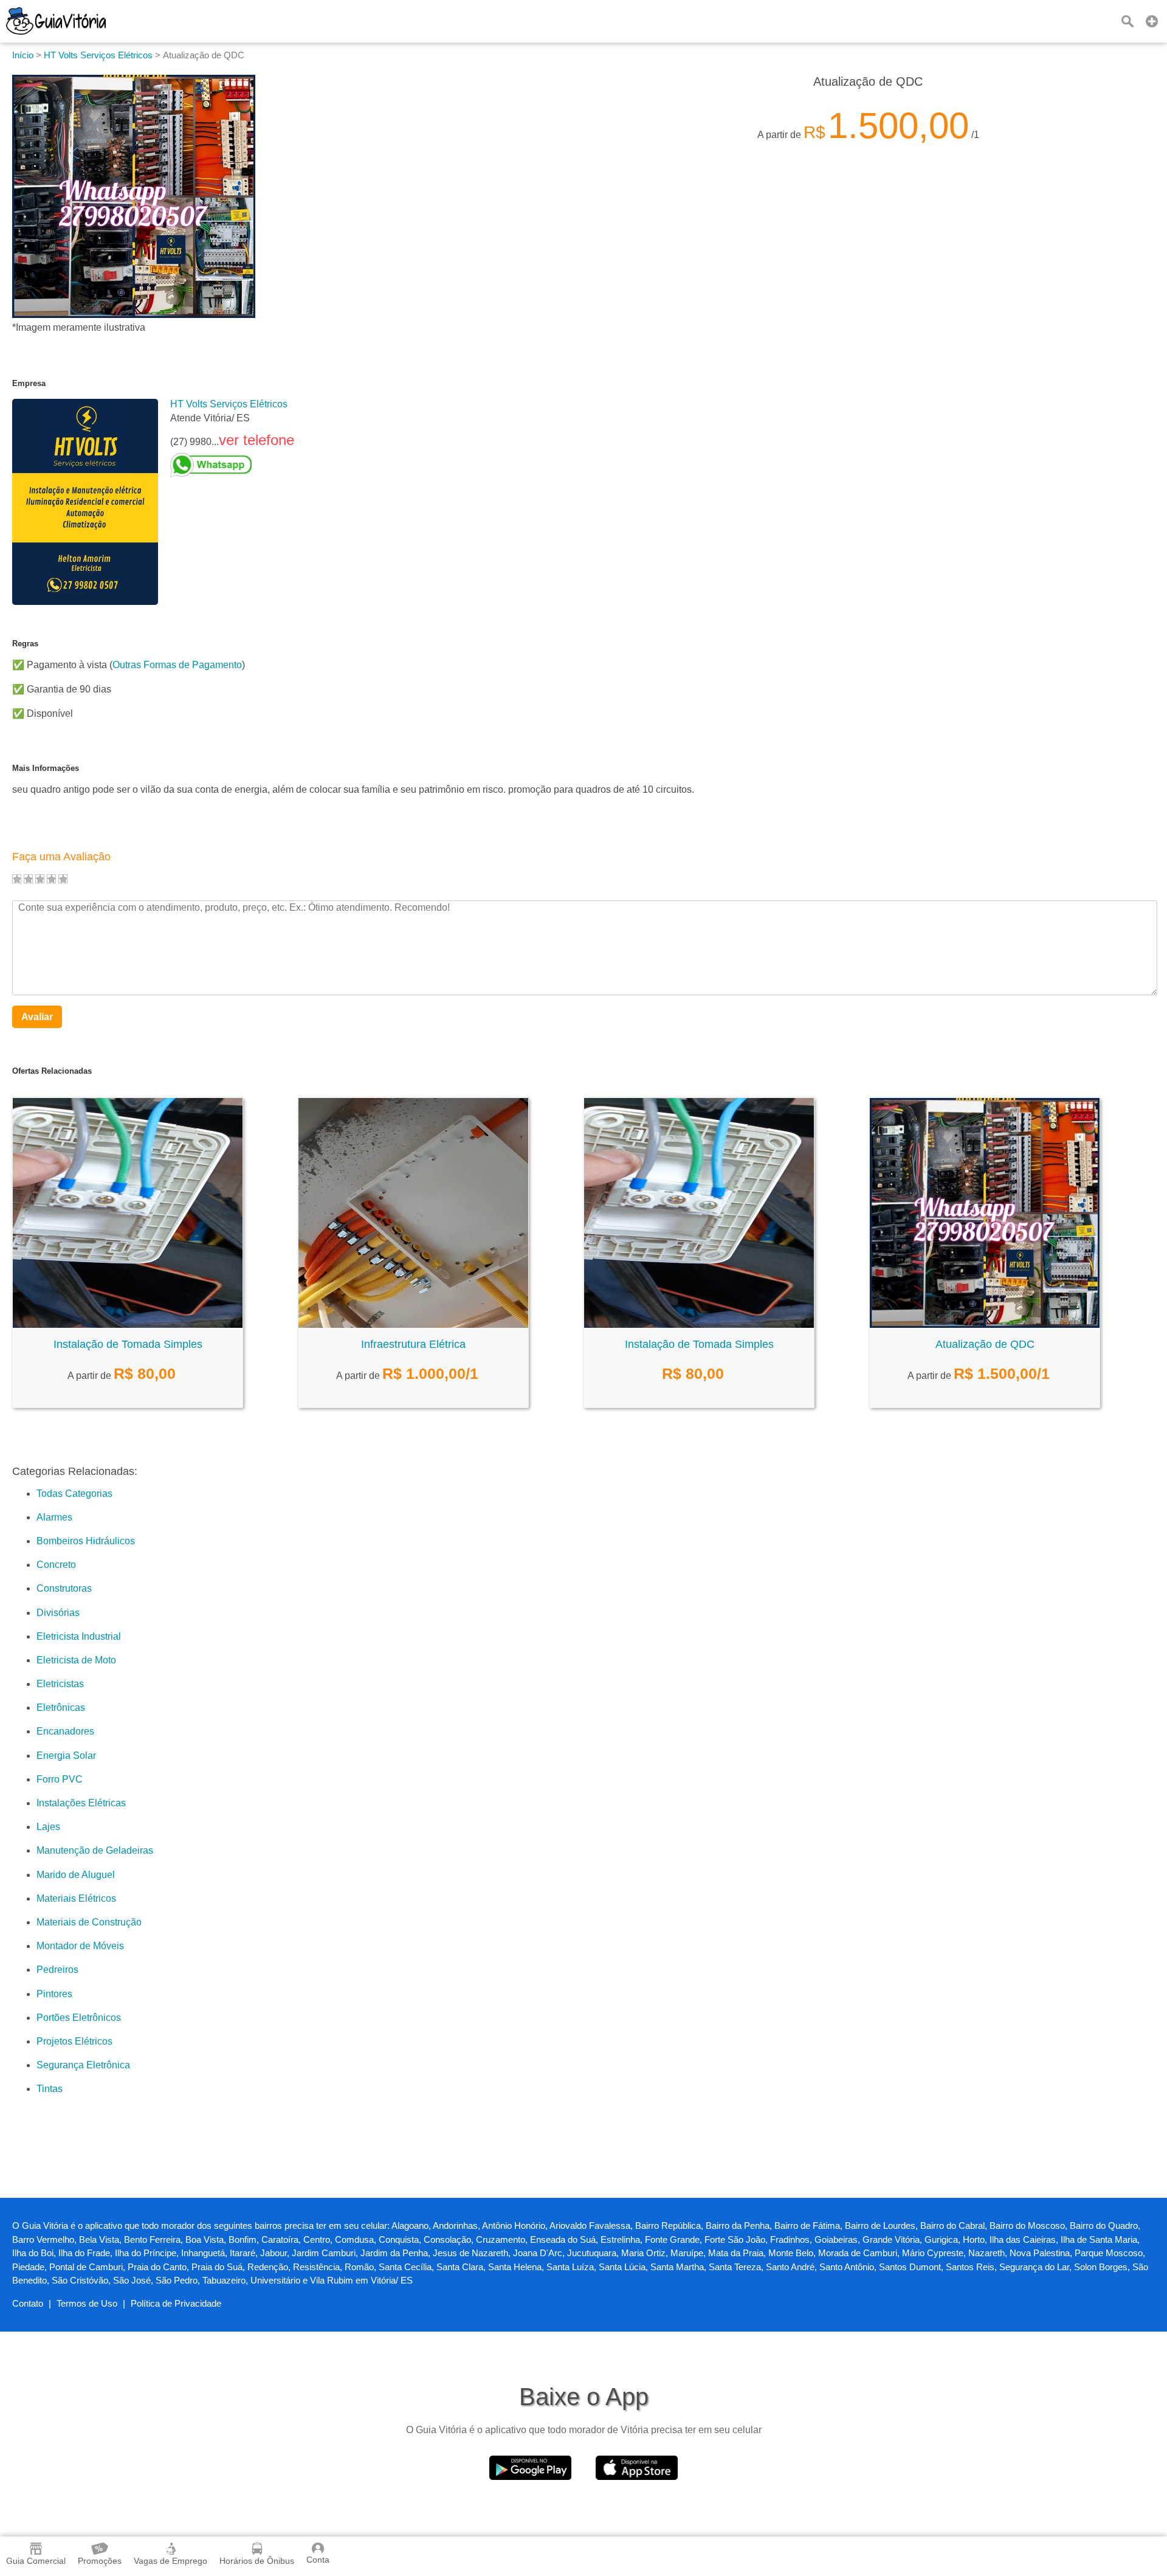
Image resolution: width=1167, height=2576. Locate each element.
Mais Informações (46, 768)
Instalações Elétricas (81, 1803)
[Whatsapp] (232, 465)
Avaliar (37, 1017)
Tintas (50, 2089)
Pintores (54, 1994)
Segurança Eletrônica (83, 2065)
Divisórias (58, 1613)
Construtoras (64, 1588)
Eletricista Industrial (79, 1636)
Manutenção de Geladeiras (95, 1850)
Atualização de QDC (985, 1344)
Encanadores (65, 1731)
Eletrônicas (61, 1708)
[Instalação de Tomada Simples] (128, 1324)
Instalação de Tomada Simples (128, 1344)
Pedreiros (57, 1970)
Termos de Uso (87, 2303)
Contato (28, 2303)
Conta (318, 2560)
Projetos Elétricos (74, 2041)
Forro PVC (60, 1779)
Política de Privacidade (176, 2303)
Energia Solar (66, 1756)
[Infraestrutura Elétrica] (413, 1324)
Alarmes (54, 1517)
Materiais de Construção (89, 1922)
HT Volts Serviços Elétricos (229, 404)
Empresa (29, 383)
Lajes (48, 1827)
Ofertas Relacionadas (52, 1071)
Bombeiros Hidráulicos (86, 1541)
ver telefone (256, 440)
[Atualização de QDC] (985, 1324)
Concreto (56, 1565)
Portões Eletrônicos (79, 2018)
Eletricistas (60, 1684)
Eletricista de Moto (76, 1660)
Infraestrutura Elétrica (413, 1344)
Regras (25, 644)
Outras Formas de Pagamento (177, 665)
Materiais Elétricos (76, 1898)
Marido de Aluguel (76, 1875)
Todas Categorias (74, 1493)
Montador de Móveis (80, 1946)
